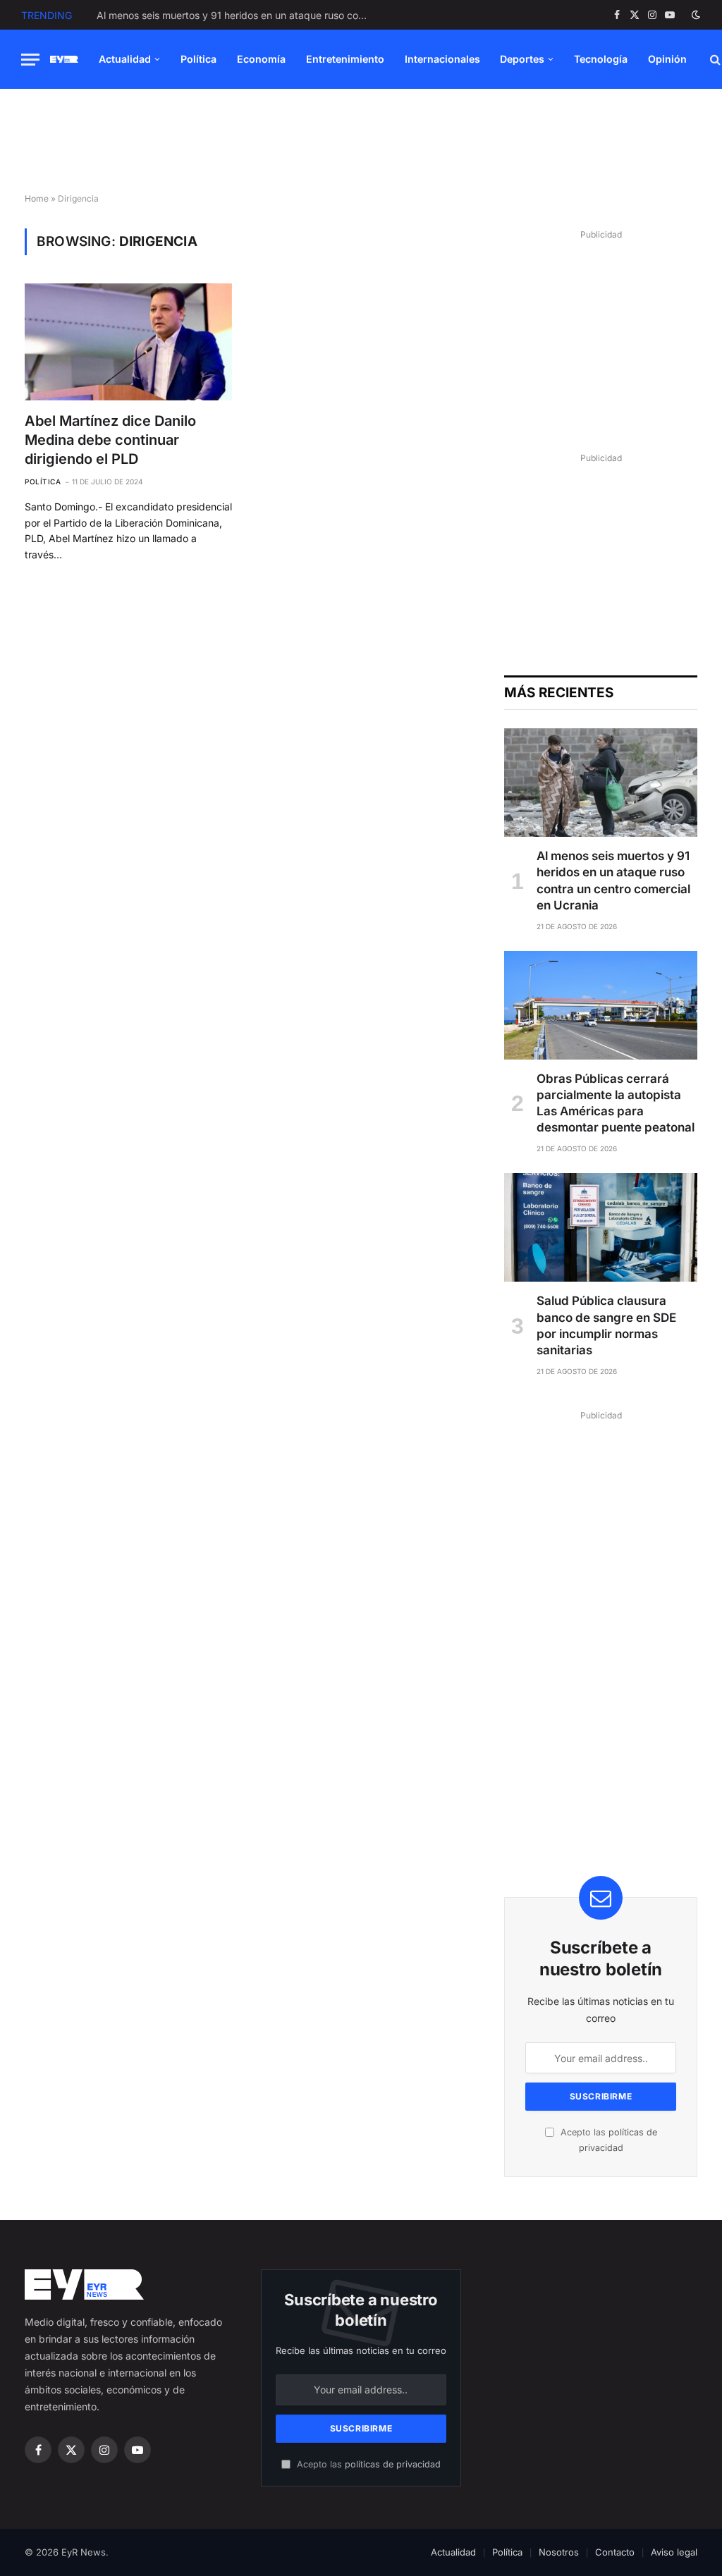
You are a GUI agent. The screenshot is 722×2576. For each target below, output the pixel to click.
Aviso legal (674, 2552)
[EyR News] (64, 60)
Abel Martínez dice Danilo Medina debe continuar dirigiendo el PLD (110, 440)
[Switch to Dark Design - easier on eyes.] (695, 15)
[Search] (714, 60)
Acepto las (367, 2464)
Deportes (522, 59)
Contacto (615, 2552)
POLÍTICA (43, 482)
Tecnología (601, 59)
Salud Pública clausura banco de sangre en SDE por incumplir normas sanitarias (606, 1325)
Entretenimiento (345, 59)
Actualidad (125, 59)
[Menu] (30, 60)
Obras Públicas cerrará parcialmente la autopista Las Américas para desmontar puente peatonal (238, 15)
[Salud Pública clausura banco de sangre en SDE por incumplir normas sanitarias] (601, 1227)
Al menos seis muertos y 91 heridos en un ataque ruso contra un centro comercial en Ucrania (613, 880)
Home (37, 198)
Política (198, 59)
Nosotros (559, 2552)
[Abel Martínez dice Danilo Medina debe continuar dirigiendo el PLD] (128, 342)
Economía (261, 59)
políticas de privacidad (393, 2464)
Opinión (667, 59)
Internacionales (442, 59)
